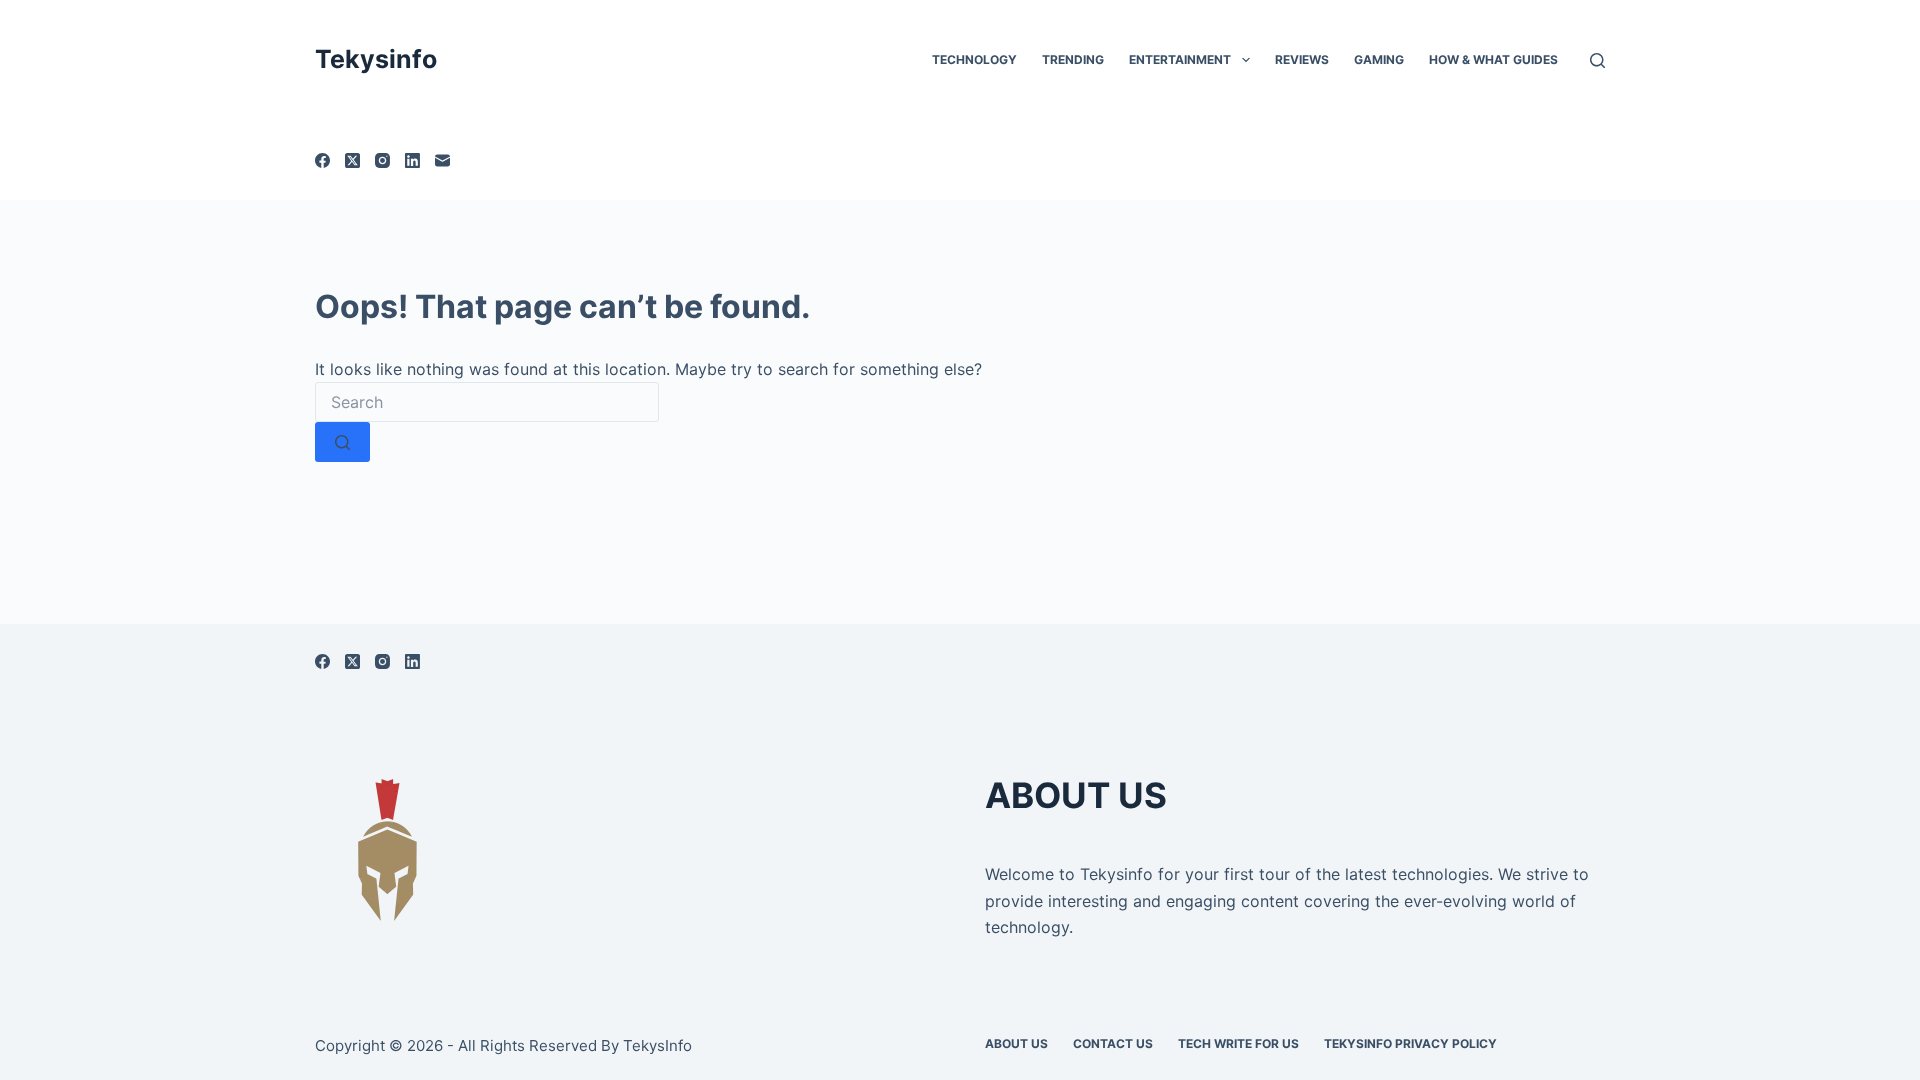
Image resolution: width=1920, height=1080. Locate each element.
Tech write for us (1238, 1043)
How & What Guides (1493, 59)
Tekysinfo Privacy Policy (1410, 1043)
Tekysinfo (376, 59)
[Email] (442, 160)
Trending (1073, 59)
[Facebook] (322, 160)
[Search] (1597, 60)
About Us (1016, 1043)
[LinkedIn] (412, 160)
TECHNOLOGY (974, 59)
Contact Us (1113, 1043)
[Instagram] (382, 160)
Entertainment (1180, 59)
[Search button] (342, 442)
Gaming (1379, 59)
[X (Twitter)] (352, 160)
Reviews (1302, 59)
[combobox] (487, 402)
